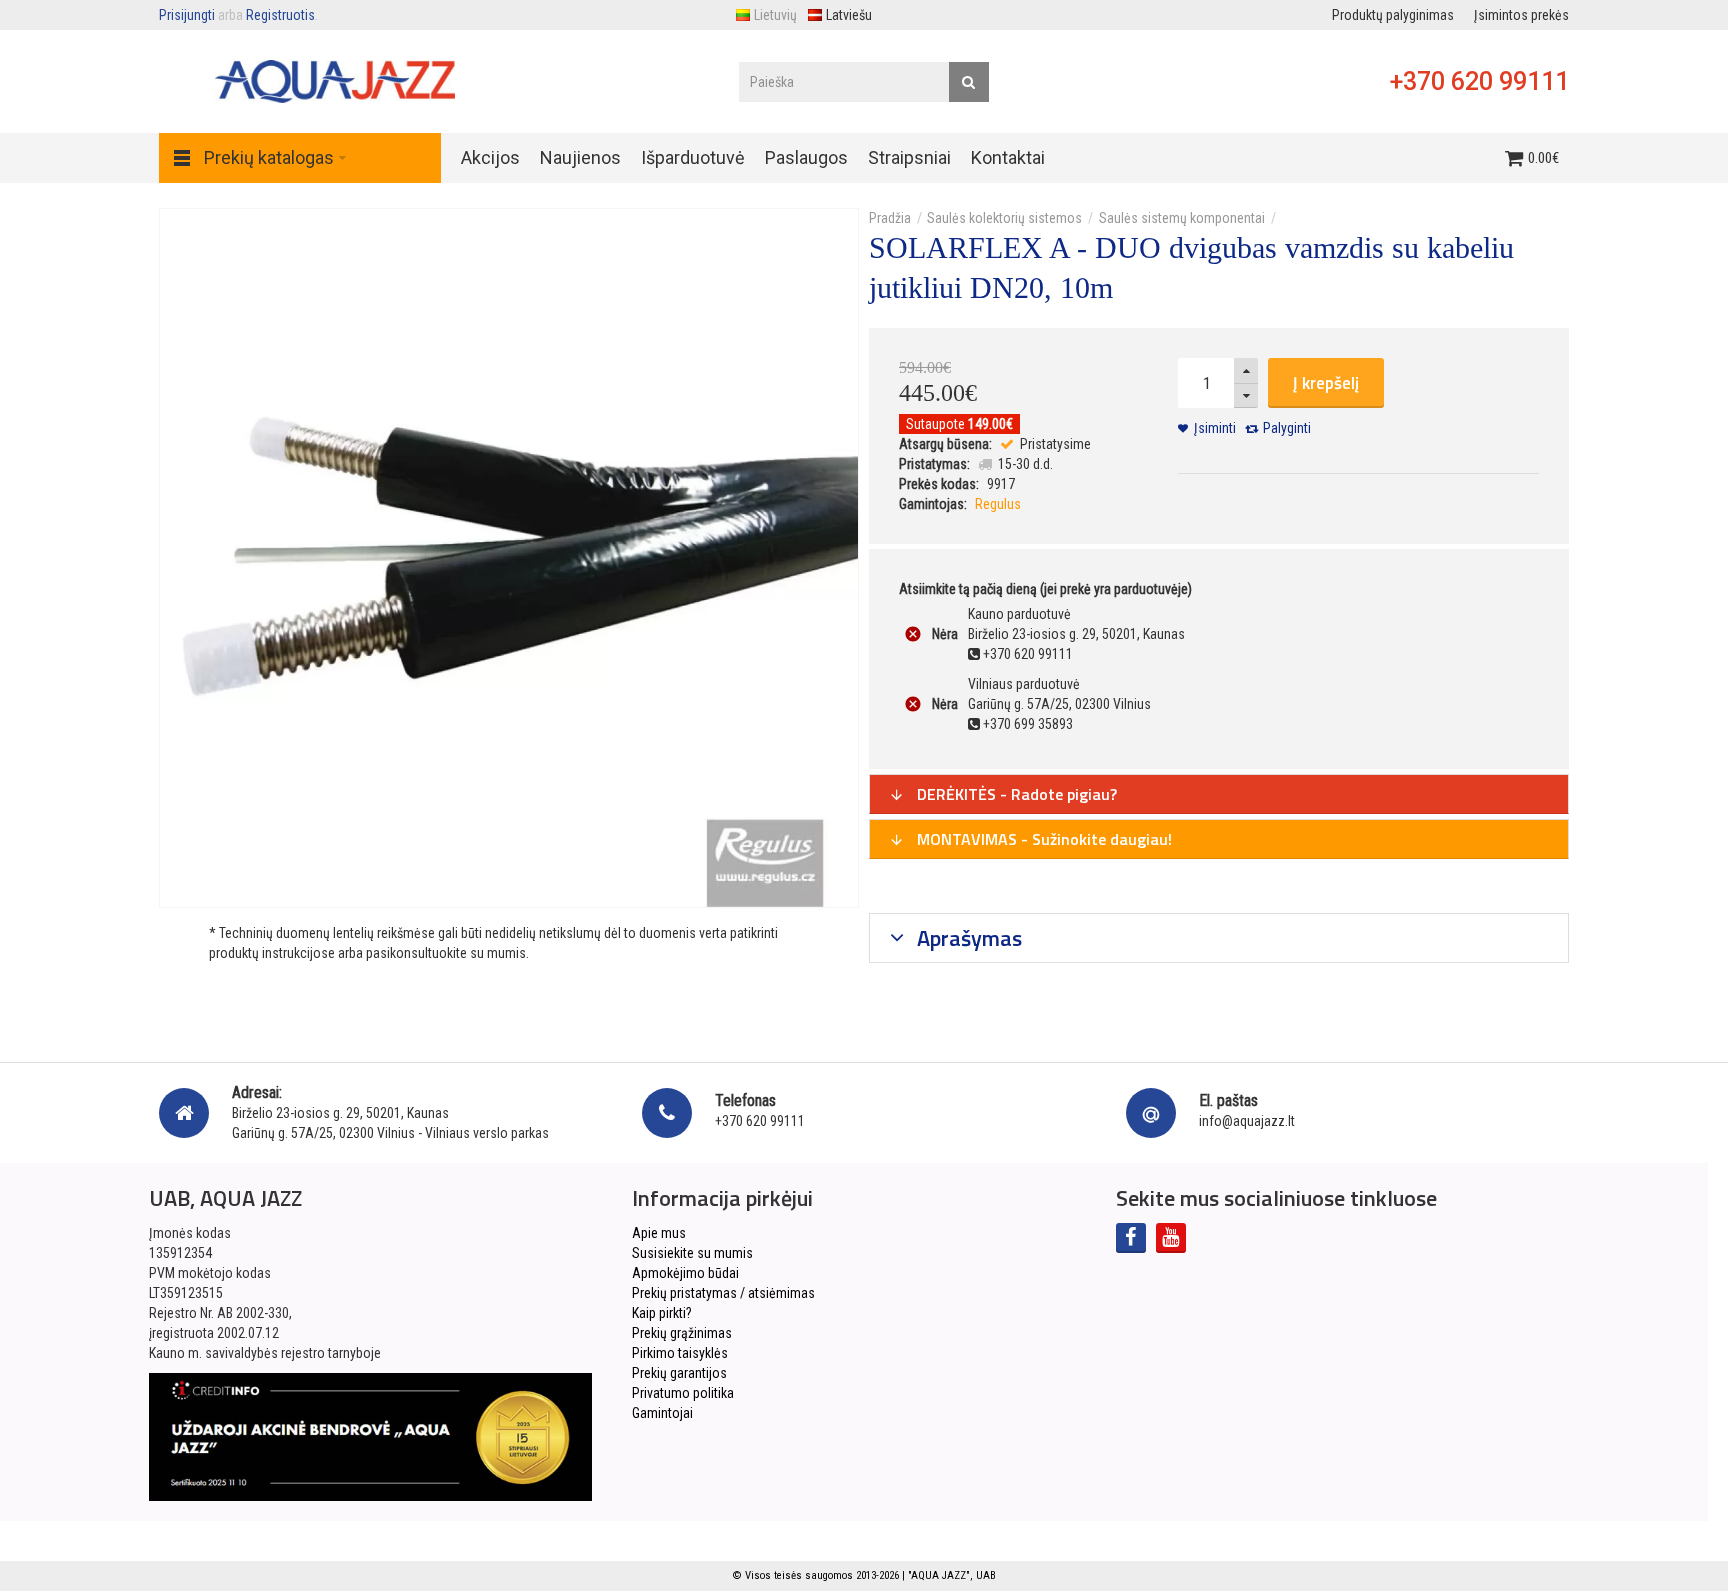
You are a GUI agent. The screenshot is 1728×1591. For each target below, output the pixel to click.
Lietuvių (775, 15)
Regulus (998, 504)
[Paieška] (969, 82)
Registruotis (280, 15)
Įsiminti (1215, 428)
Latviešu (849, 15)
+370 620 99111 (1479, 81)
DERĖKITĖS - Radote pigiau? (1015, 794)
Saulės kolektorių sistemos (1004, 218)
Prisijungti (187, 15)
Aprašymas (967, 938)
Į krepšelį (1326, 383)
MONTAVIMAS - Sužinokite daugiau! (1042, 839)
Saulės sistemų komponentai (1182, 218)
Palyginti (1287, 428)
